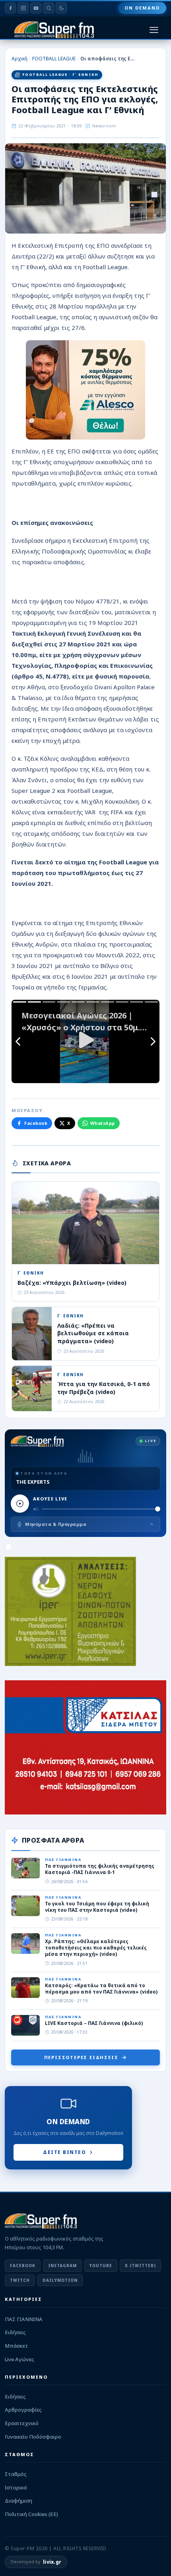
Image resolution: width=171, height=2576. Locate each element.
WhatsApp (103, 1123)
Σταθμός (16, 2474)
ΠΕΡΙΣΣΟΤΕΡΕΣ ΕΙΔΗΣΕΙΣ (81, 2057)
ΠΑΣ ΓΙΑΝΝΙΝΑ (24, 2319)
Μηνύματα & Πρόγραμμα (56, 1524)
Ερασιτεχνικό (22, 2423)
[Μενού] (154, 30)
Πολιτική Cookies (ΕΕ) (31, 2514)
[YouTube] (36, 8)
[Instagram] (23, 8)
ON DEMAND (142, 8)
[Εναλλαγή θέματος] (61, 8)
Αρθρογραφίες (23, 2410)
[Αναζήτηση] (49, 8)
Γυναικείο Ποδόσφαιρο (33, 2437)
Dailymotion (60, 2280)
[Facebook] (10, 8)
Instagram (62, 2266)
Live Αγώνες (19, 2359)
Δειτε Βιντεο (64, 2152)
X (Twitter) (140, 2266)
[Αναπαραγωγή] (20, 1504)
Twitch (20, 2280)
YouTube (101, 2266)
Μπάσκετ (17, 2346)
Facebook (36, 1123)
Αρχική (19, 59)
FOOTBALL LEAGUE (54, 59)
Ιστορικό (16, 2487)
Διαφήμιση (18, 2501)
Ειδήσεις (15, 2332)
